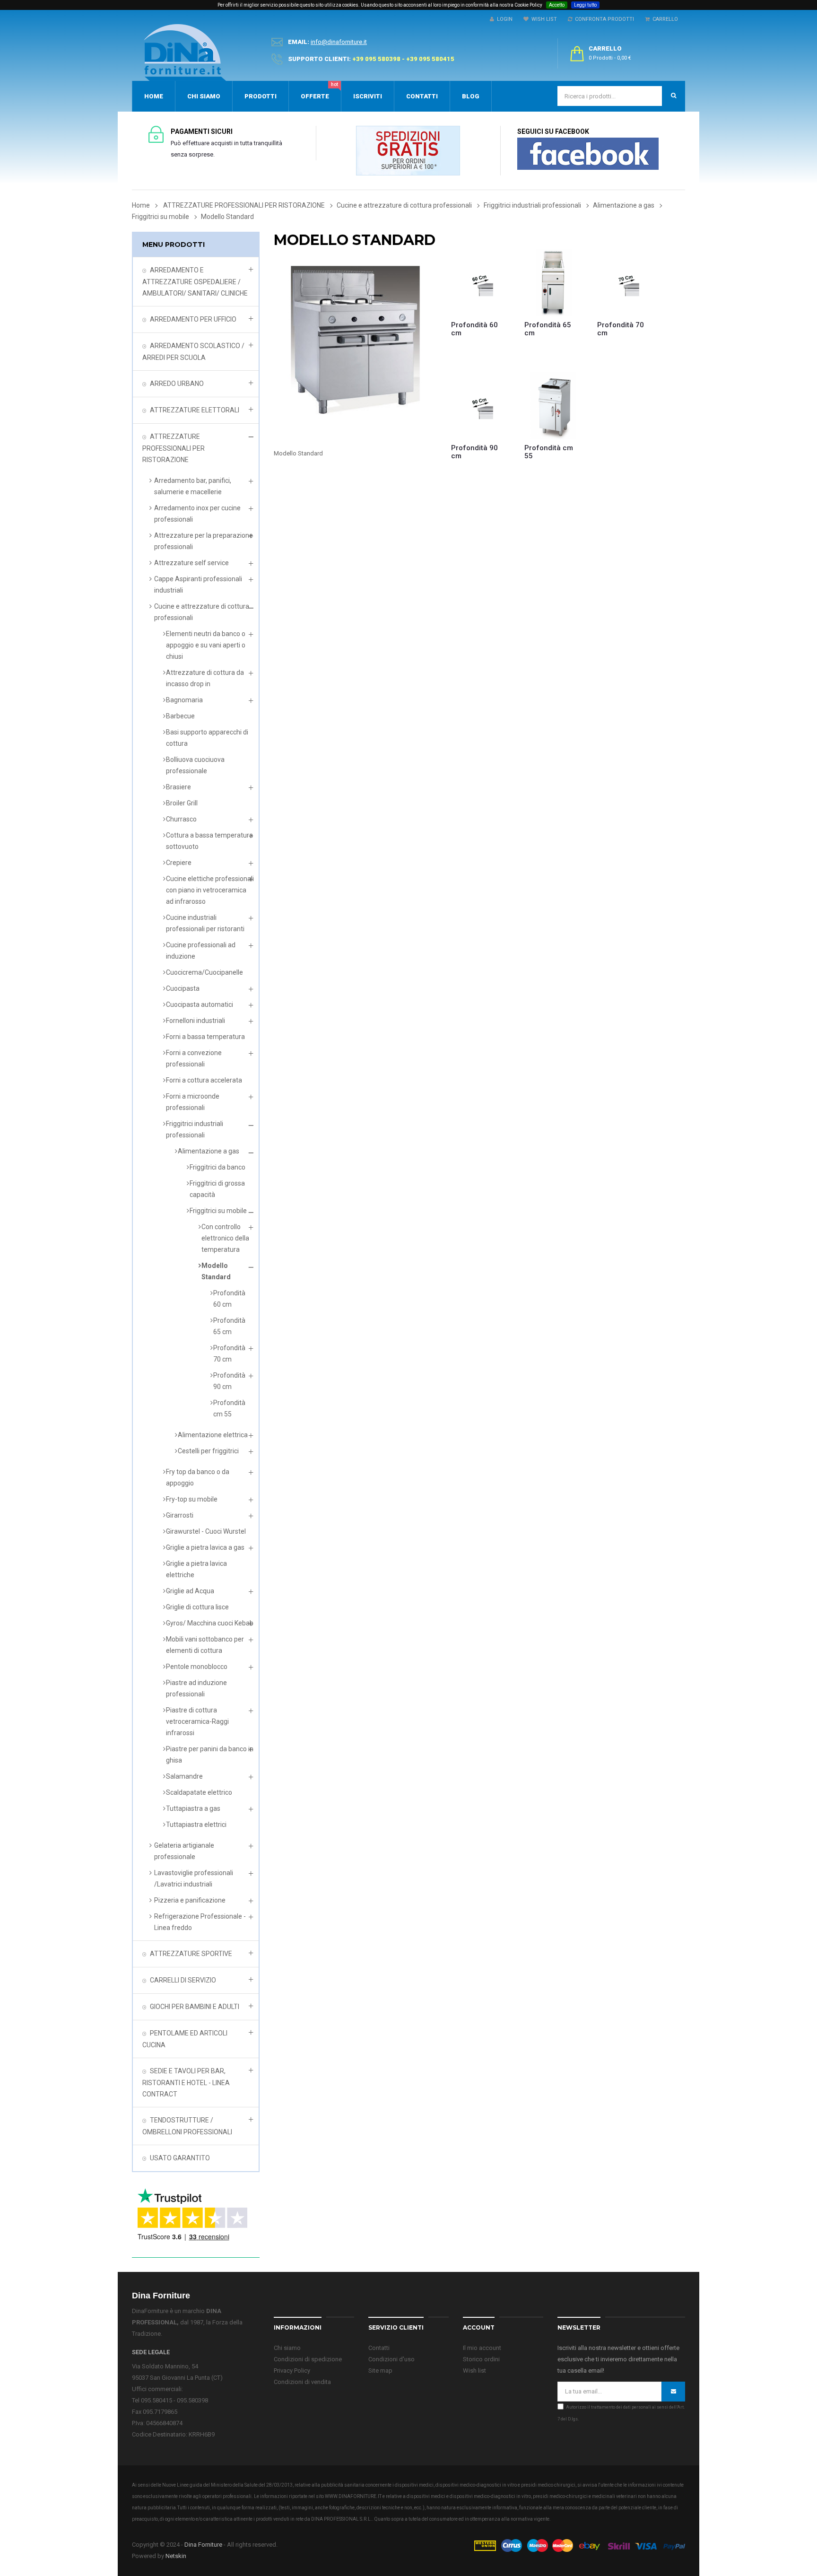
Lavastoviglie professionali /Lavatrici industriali (194, 1878)
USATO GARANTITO (180, 2158)
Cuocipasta (183, 988)
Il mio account (482, 2348)
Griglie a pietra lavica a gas (205, 1547)
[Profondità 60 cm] (481, 283)
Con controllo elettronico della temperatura (225, 1238)
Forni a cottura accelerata (204, 1080)
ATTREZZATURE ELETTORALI (195, 410)
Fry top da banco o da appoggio (198, 1477)
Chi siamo (287, 2348)
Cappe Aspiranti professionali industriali (198, 585)
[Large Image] (579, 2545)
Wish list (474, 2371)
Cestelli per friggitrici (208, 1451)
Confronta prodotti (603, 19)
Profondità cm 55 (229, 1408)
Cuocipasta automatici (200, 1004)
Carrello (664, 19)
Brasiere (178, 787)
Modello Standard (216, 1271)
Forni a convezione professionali (194, 1058)
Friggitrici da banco (217, 1167)
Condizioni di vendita (302, 2382)
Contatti (379, 2348)
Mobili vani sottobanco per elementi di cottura (205, 1645)
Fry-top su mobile (192, 1499)
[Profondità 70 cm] (627, 283)
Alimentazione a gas (209, 1151)
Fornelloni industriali (196, 1021)
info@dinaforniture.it (339, 42)
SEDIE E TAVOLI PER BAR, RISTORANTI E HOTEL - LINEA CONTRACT (186, 2083)
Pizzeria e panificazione (190, 1900)
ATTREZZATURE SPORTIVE (191, 1954)
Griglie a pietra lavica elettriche (196, 1569)
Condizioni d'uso (391, 2359)
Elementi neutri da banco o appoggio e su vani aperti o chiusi (206, 645)
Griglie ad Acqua (190, 1591)
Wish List (543, 19)
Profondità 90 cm (229, 1381)
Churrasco (181, 819)
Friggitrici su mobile (218, 1211)
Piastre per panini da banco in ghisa (210, 1755)
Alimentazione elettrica (213, 1435)
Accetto (557, 5)
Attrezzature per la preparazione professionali (204, 541)
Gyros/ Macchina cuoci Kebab (210, 1623)
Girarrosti (180, 1515)
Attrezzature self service (191, 563)
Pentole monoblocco (197, 1667)
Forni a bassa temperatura (205, 1037)
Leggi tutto (585, 5)
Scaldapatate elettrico (199, 1792)
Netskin (176, 2556)
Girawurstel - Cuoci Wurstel (206, 1531)
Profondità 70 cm (229, 1353)
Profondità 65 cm (229, 1326)
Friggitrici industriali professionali (195, 1129)
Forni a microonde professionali (193, 1102)
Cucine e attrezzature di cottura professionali (202, 612)
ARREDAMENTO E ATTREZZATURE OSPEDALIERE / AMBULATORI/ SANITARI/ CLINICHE (195, 282)
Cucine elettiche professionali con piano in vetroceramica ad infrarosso (210, 890)
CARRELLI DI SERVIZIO (183, 1980)
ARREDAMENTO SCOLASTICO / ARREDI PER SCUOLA (193, 352)
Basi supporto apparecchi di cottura (207, 738)
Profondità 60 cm (229, 1299)
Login (503, 19)
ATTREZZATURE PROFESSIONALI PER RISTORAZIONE (174, 448)
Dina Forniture (203, 2545)
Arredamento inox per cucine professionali (197, 514)
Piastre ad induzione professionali (196, 1688)
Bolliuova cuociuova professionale (195, 765)
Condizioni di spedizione (308, 2359)
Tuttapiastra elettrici (196, 1825)
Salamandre (184, 1776)
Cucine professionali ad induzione (201, 951)
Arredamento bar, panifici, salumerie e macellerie (193, 486)
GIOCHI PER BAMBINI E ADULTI (195, 2007)
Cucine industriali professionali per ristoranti (205, 923)
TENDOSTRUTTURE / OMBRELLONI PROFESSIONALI (187, 2126)
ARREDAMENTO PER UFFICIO (193, 319)
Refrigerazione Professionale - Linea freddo (200, 1922)
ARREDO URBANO (177, 384)
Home (141, 205)
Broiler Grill (182, 803)
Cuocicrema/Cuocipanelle (204, 972)
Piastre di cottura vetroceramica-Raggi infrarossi (197, 1721)
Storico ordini (481, 2359)
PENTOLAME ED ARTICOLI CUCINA (185, 2039)
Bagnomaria (184, 700)
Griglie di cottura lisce (197, 1607)
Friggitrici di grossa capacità (217, 1189)
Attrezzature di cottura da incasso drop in (205, 678)
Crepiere (179, 863)
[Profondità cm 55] (554, 406)
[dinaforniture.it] (185, 52)
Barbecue (180, 716)
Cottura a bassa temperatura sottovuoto (209, 841)
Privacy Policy (292, 2371)
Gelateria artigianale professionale (184, 1851)
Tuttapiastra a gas (193, 1808)
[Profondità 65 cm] (554, 283)
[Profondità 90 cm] (481, 406)
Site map (380, 2371)
